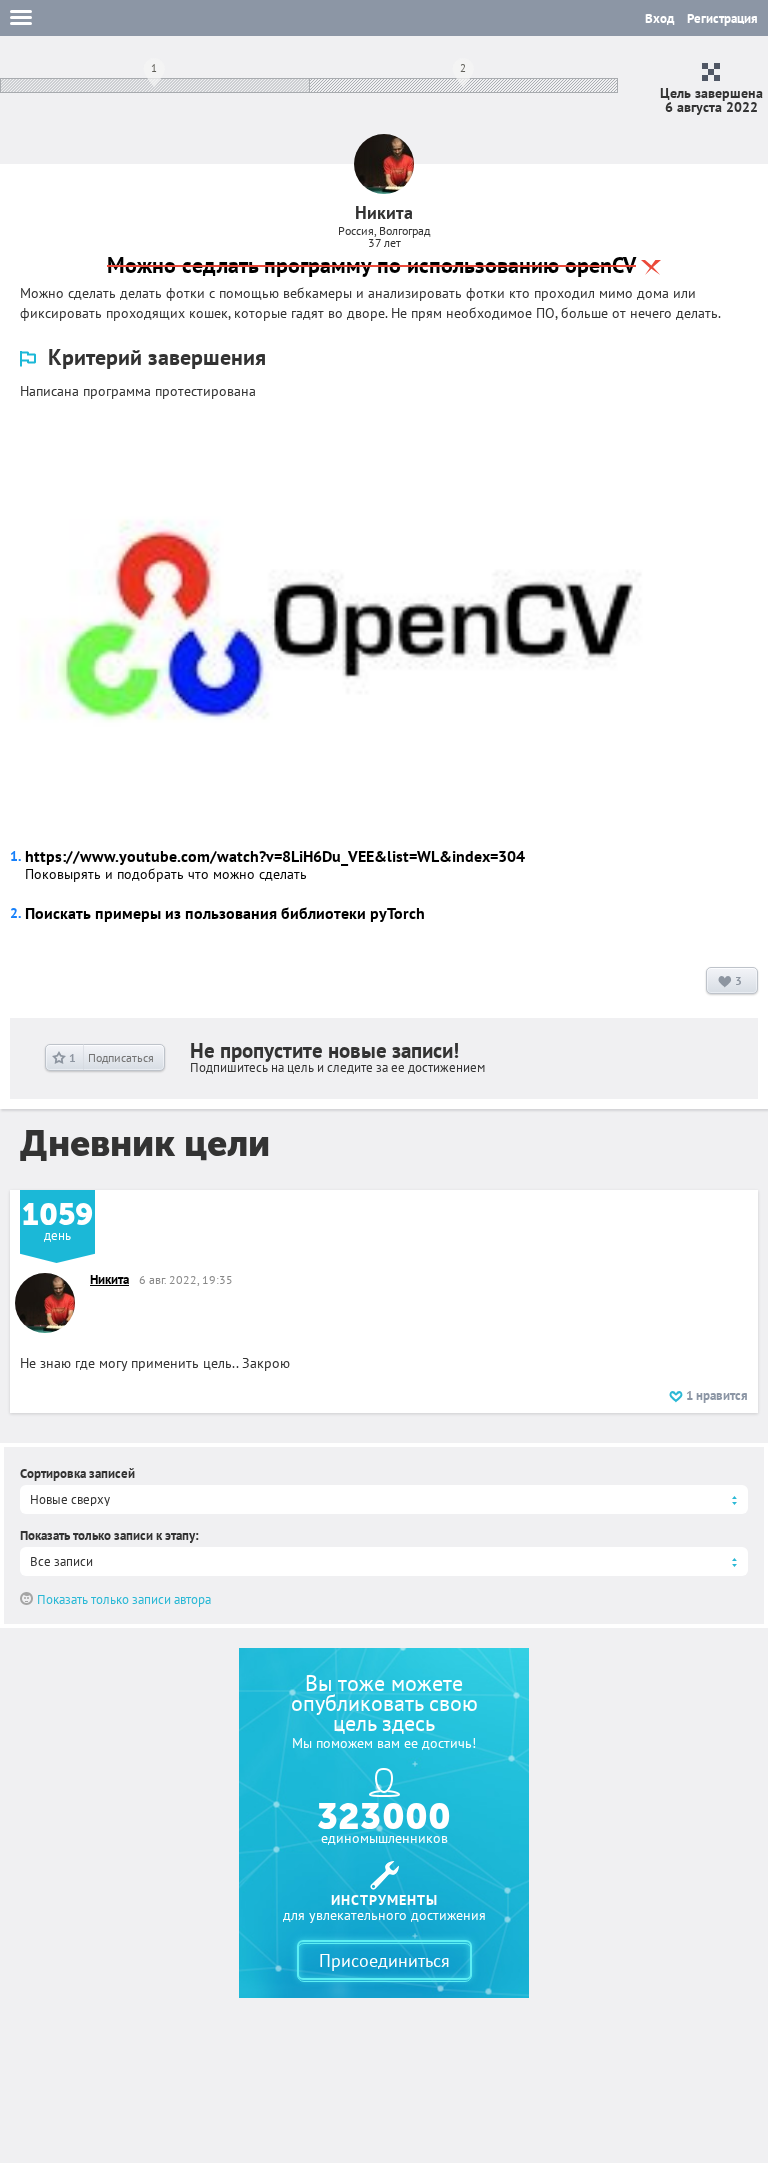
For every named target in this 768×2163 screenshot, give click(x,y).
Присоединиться (384, 1960)
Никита (109, 1279)
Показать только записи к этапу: (109, 1535)
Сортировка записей (77, 1473)
